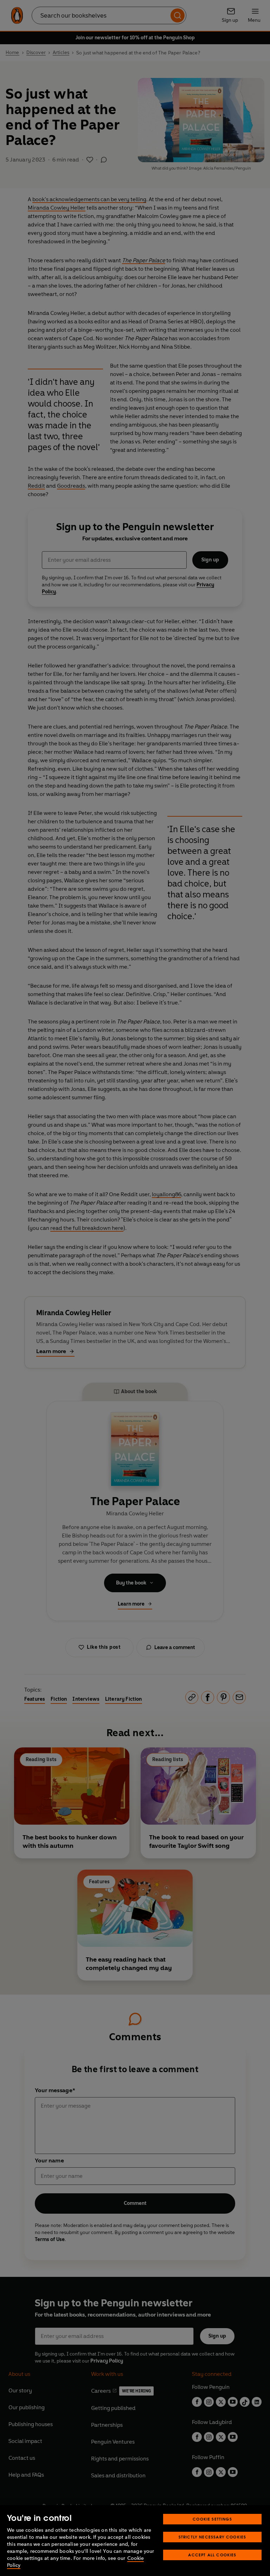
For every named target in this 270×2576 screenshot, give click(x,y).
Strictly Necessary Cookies (213, 2537)
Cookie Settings (212, 2519)
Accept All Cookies (212, 2555)
